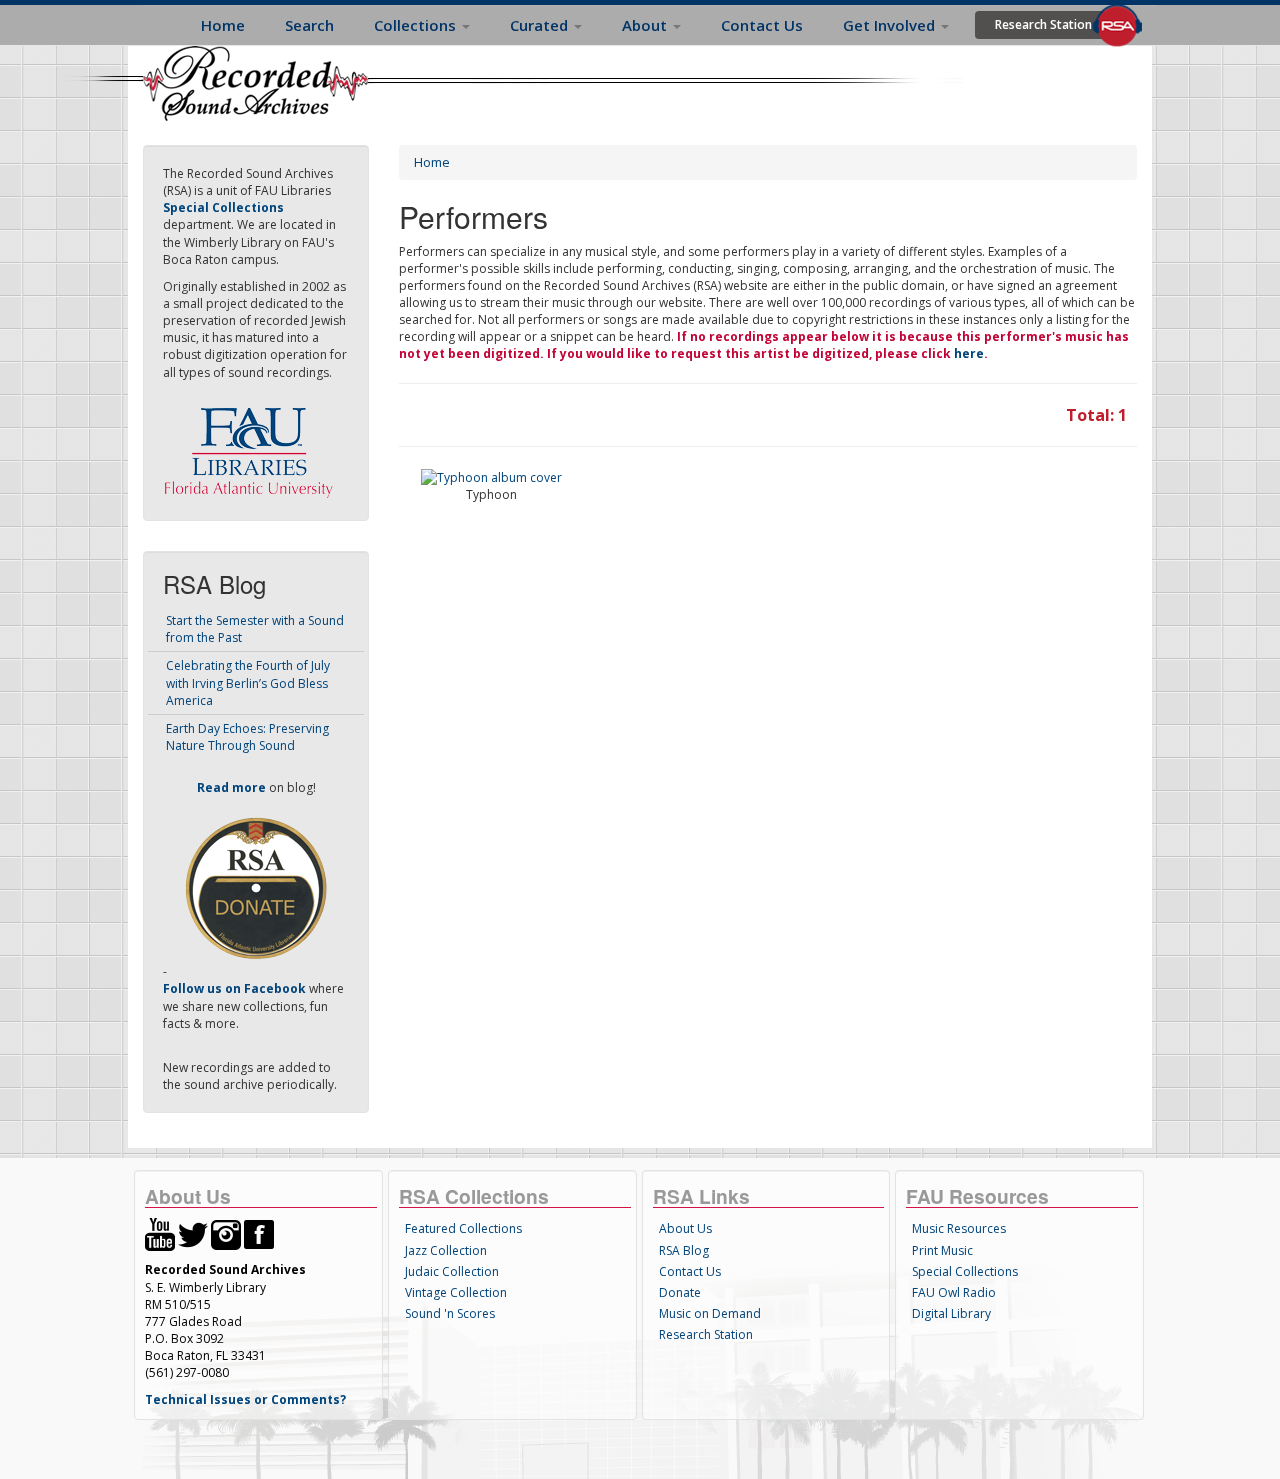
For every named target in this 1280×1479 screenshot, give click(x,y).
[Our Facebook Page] (259, 1233)
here (969, 353)
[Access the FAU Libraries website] (253, 444)
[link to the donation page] (256, 887)
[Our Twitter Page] (193, 1233)
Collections (417, 25)
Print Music (942, 1250)
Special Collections (965, 1271)
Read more (231, 787)
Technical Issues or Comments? (245, 1399)
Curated (541, 25)
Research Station (1043, 24)
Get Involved (891, 25)
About (646, 25)
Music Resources (959, 1228)
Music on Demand (710, 1313)
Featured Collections (463, 1228)
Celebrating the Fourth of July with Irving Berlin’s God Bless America (248, 682)
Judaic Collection (452, 1271)
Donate (680, 1292)
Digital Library (951, 1313)
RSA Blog (684, 1250)
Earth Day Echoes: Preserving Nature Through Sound (247, 737)
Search (309, 25)
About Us (685, 1228)
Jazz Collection (446, 1250)
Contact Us (762, 25)
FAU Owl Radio (954, 1292)
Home (223, 25)
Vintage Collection (456, 1292)
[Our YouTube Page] (160, 1233)
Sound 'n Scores (450, 1313)
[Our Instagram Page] (226, 1233)
